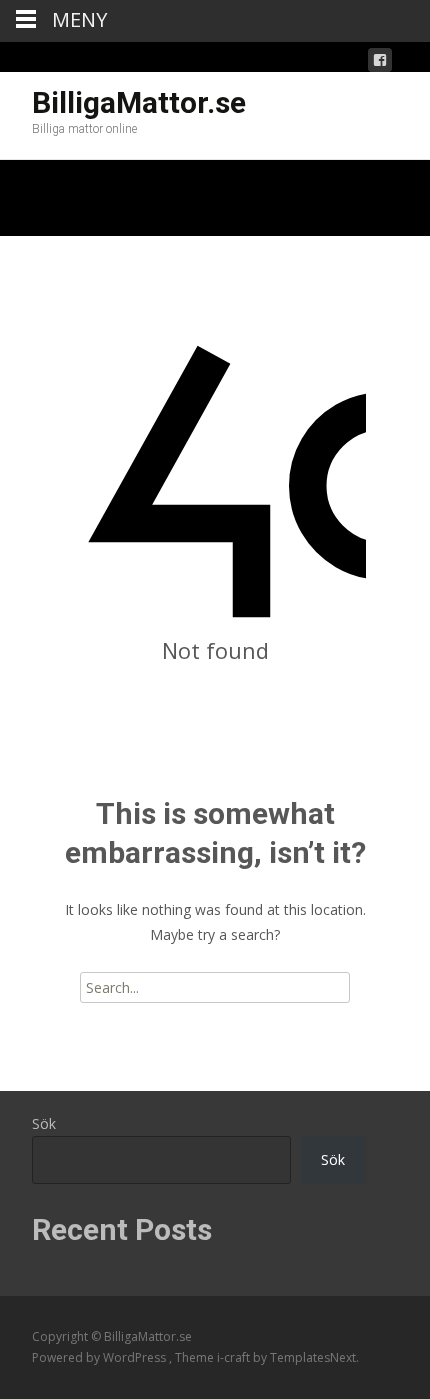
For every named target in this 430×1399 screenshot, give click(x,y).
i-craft (235, 1357)
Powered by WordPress (100, 1357)
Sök (44, 1123)
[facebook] (380, 63)
